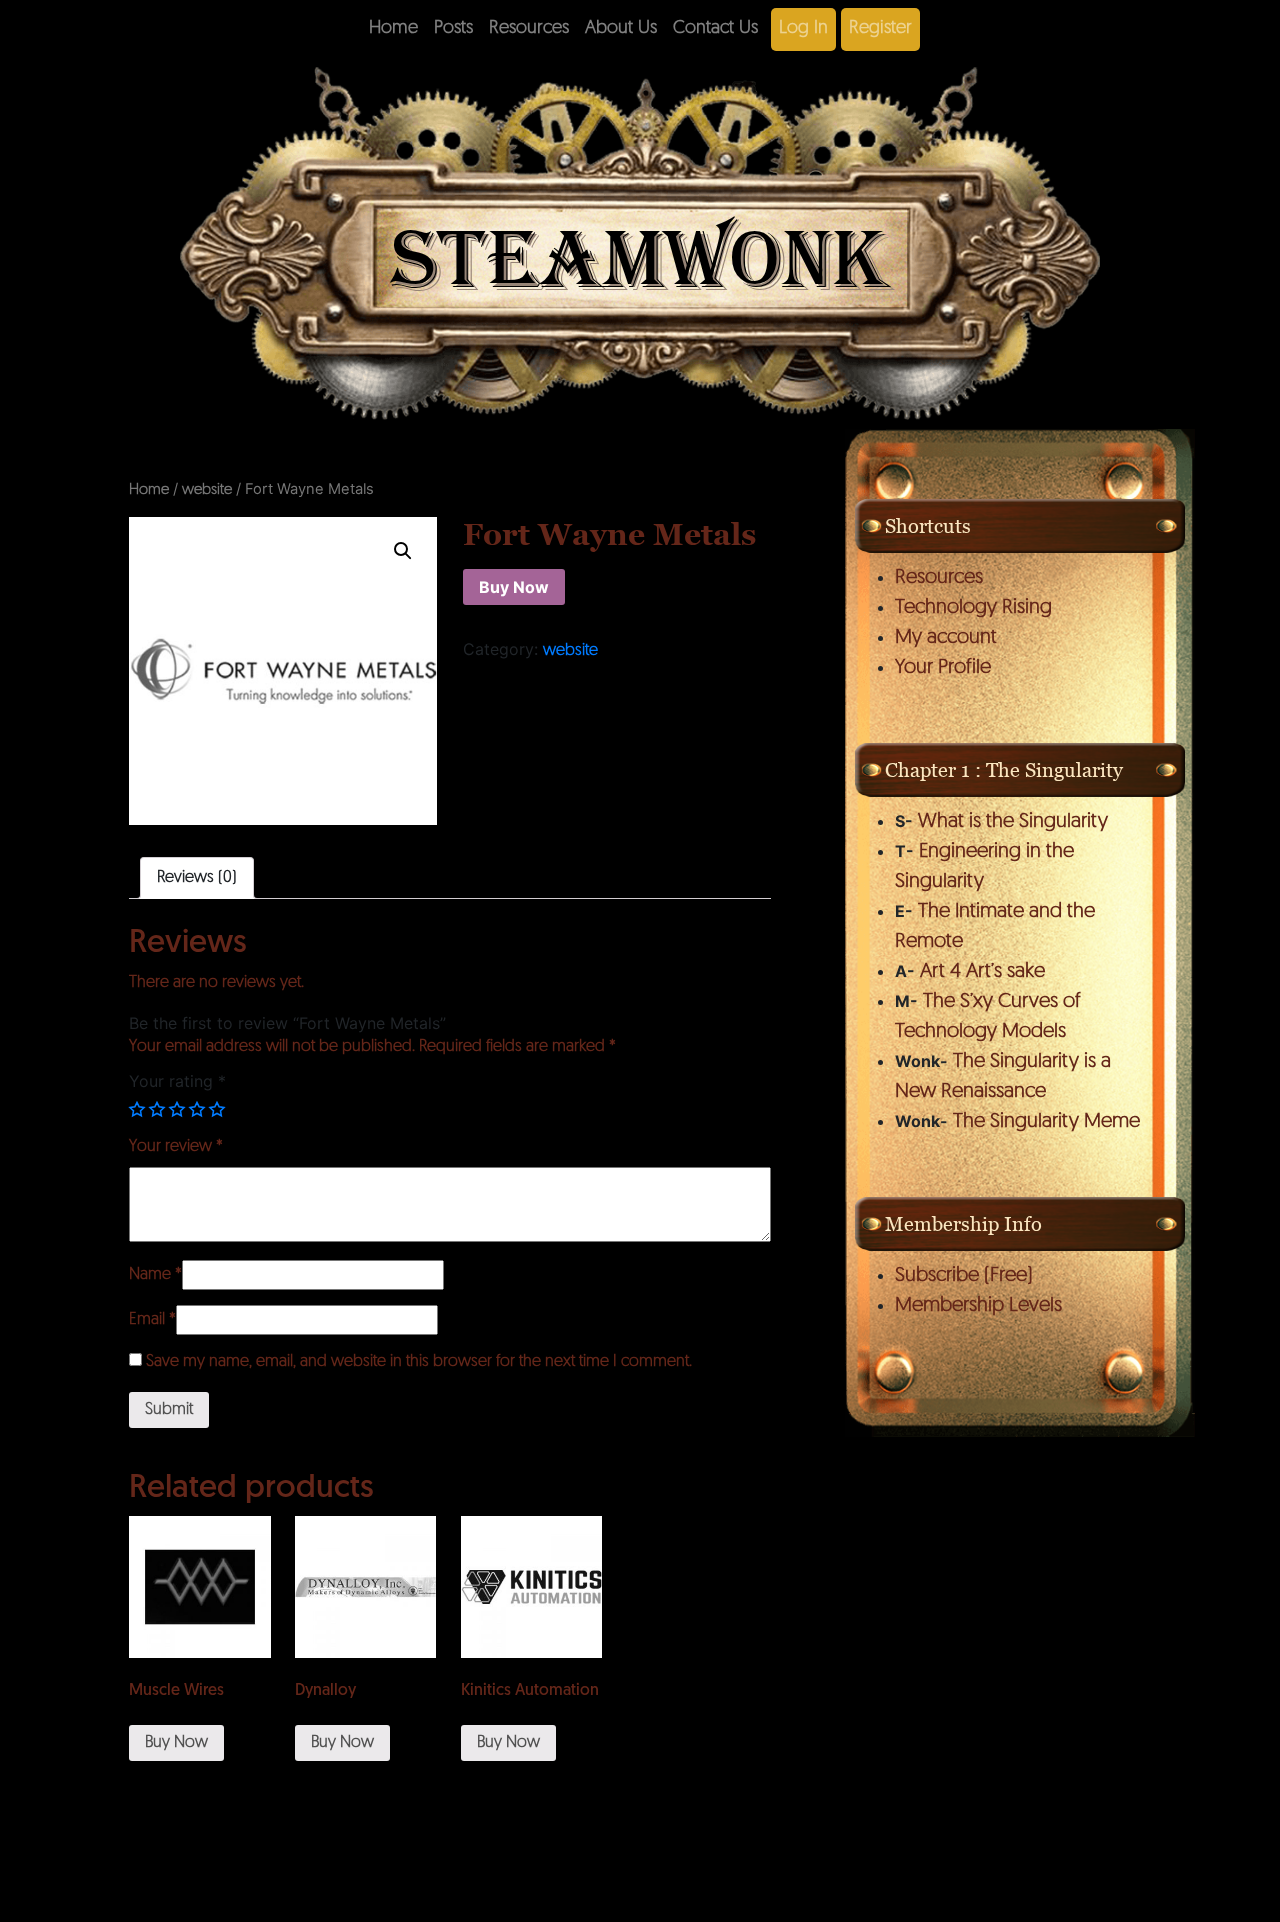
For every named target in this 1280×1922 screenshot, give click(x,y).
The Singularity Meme (1046, 1122)
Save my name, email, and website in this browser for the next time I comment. (419, 1362)
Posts (453, 29)
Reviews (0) (197, 878)
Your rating (177, 1081)
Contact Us (715, 29)
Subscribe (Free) (964, 1276)
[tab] (197, 878)
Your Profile (943, 668)
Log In (803, 29)
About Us (621, 29)
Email (152, 1320)
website (207, 490)
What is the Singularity (1013, 822)
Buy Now (514, 587)
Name (155, 1275)
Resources (529, 29)
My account (946, 638)
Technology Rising (973, 608)
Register (880, 29)
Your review (176, 1147)
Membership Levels (978, 1306)
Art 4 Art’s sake (982, 972)
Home (393, 29)
